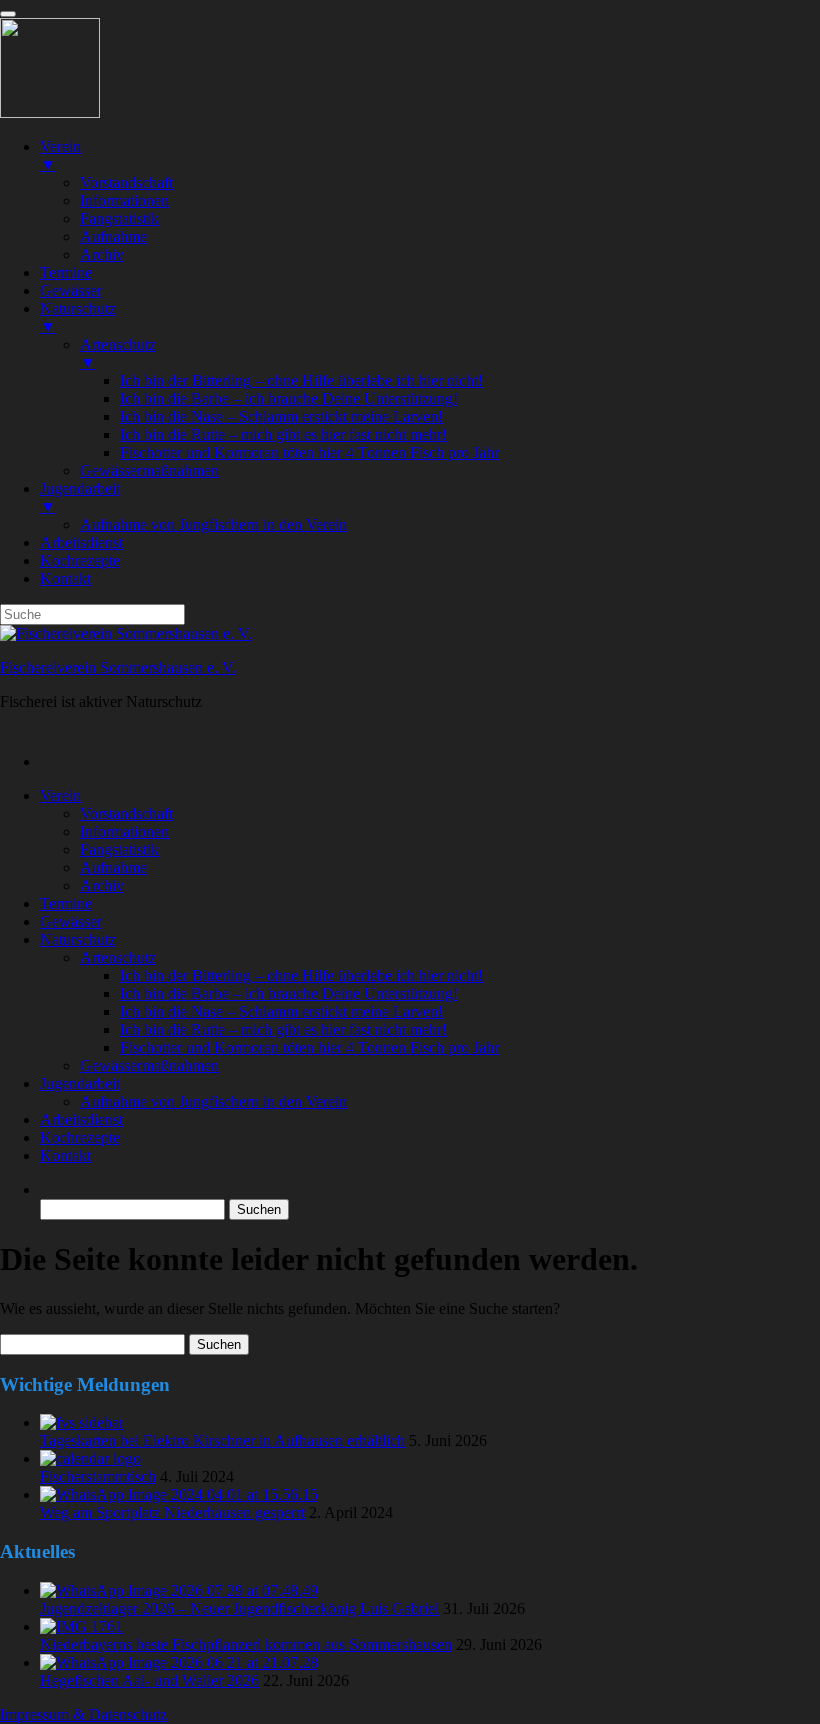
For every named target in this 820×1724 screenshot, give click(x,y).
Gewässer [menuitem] (71, 290)
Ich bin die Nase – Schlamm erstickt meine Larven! (281, 1011)
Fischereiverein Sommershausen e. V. (118, 667)
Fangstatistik (119, 849)
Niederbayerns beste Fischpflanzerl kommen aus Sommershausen (246, 1644)
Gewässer (71, 921)
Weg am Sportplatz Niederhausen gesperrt (172, 1512)
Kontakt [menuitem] (65, 578)
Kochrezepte (80, 1137)
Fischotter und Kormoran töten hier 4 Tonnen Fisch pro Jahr (309, 1047)
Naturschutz (78, 939)
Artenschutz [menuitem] (118, 353)
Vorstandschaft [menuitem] (126, 182)
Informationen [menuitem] (124, 200)
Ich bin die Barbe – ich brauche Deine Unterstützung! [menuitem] (289, 398)
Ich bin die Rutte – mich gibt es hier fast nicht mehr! (283, 1029)
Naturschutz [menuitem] (78, 317)
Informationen (124, 831)
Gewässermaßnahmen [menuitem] (149, 470)
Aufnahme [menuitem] (113, 236)
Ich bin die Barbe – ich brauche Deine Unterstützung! (289, 993)
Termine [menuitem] (66, 272)
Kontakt (65, 1155)
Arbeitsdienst (81, 1119)
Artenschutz (118, 957)
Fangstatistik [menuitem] (119, 218)
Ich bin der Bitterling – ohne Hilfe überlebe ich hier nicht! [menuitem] (301, 380)
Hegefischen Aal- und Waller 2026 (149, 1680)
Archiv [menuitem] (102, 254)
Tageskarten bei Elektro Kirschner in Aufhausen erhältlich (222, 1440)
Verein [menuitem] (60, 155)
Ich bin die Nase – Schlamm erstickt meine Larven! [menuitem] (281, 416)
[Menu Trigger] (8, 14)
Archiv (102, 885)
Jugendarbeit (80, 1083)
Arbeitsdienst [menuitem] (81, 542)
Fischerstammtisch (98, 1476)
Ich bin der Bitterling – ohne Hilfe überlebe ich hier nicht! (301, 975)
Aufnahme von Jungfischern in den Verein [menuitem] (213, 524)
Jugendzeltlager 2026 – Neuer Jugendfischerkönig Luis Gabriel (239, 1608)
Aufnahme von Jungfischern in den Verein (213, 1101)
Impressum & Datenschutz (83, 1714)
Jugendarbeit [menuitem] (80, 497)
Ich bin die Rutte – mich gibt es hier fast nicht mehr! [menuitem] (283, 434)
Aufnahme (113, 867)
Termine (66, 903)
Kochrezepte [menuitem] (80, 560)
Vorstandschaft (126, 813)
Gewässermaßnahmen (149, 1065)
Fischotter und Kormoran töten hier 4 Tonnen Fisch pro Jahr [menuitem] (309, 452)
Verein (60, 795)
